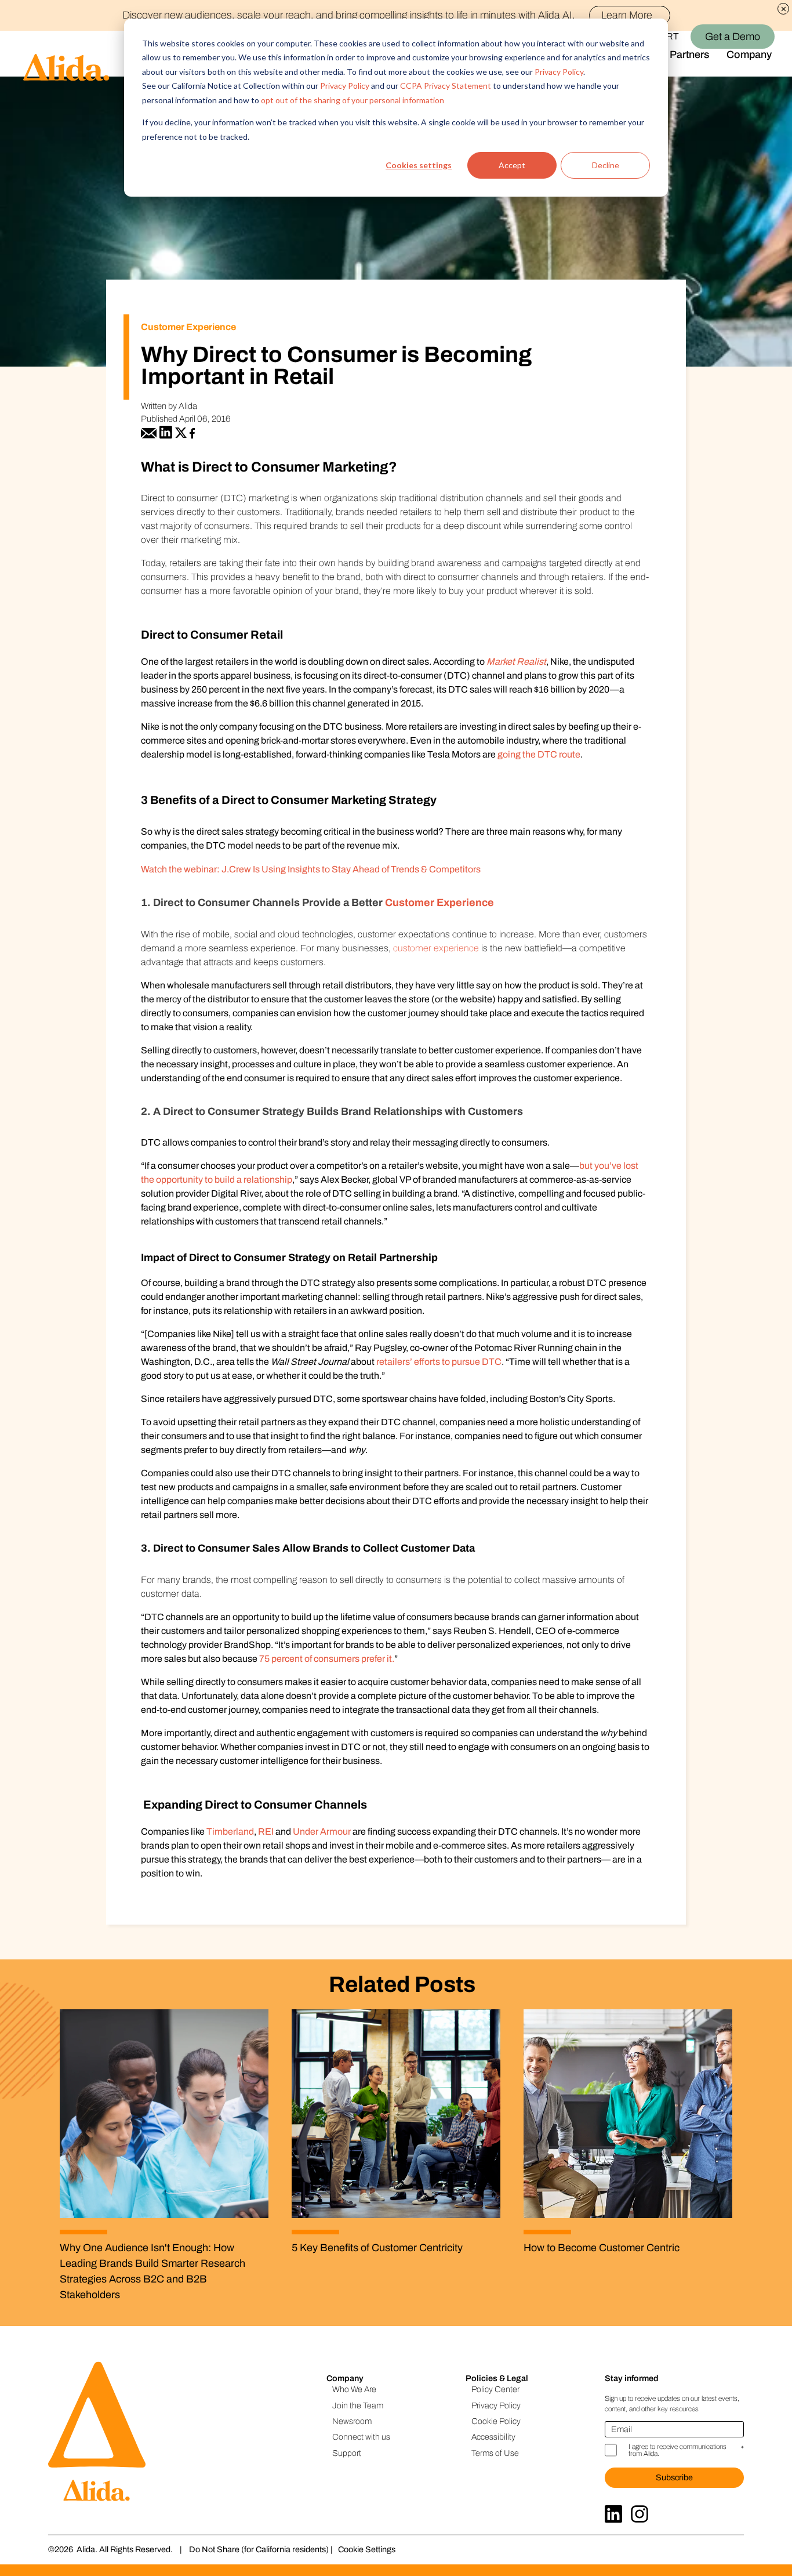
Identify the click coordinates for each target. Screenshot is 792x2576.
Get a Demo (733, 37)
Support (347, 2453)
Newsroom (352, 2421)
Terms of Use (495, 2453)
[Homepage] (55, 54)
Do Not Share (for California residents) (259, 2549)
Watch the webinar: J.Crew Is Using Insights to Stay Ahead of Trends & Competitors (311, 869)
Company (749, 55)
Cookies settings (419, 165)
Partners (689, 55)
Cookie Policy (496, 2421)
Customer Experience (439, 903)
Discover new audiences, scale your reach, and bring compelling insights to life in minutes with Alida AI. (387, 15)
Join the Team (358, 2405)
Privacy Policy (559, 72)
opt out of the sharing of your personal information (353, 100)
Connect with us (361, 2437)
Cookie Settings (367, 2549)
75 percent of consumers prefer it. (327, 1659)
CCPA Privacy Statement (446, 86)
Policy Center (495, 2389)
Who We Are (354, 2389)
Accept (512, 165)
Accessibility (493, 2437)
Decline (606, 165)
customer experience (436, 948)
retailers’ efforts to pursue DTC (439, 1362)
